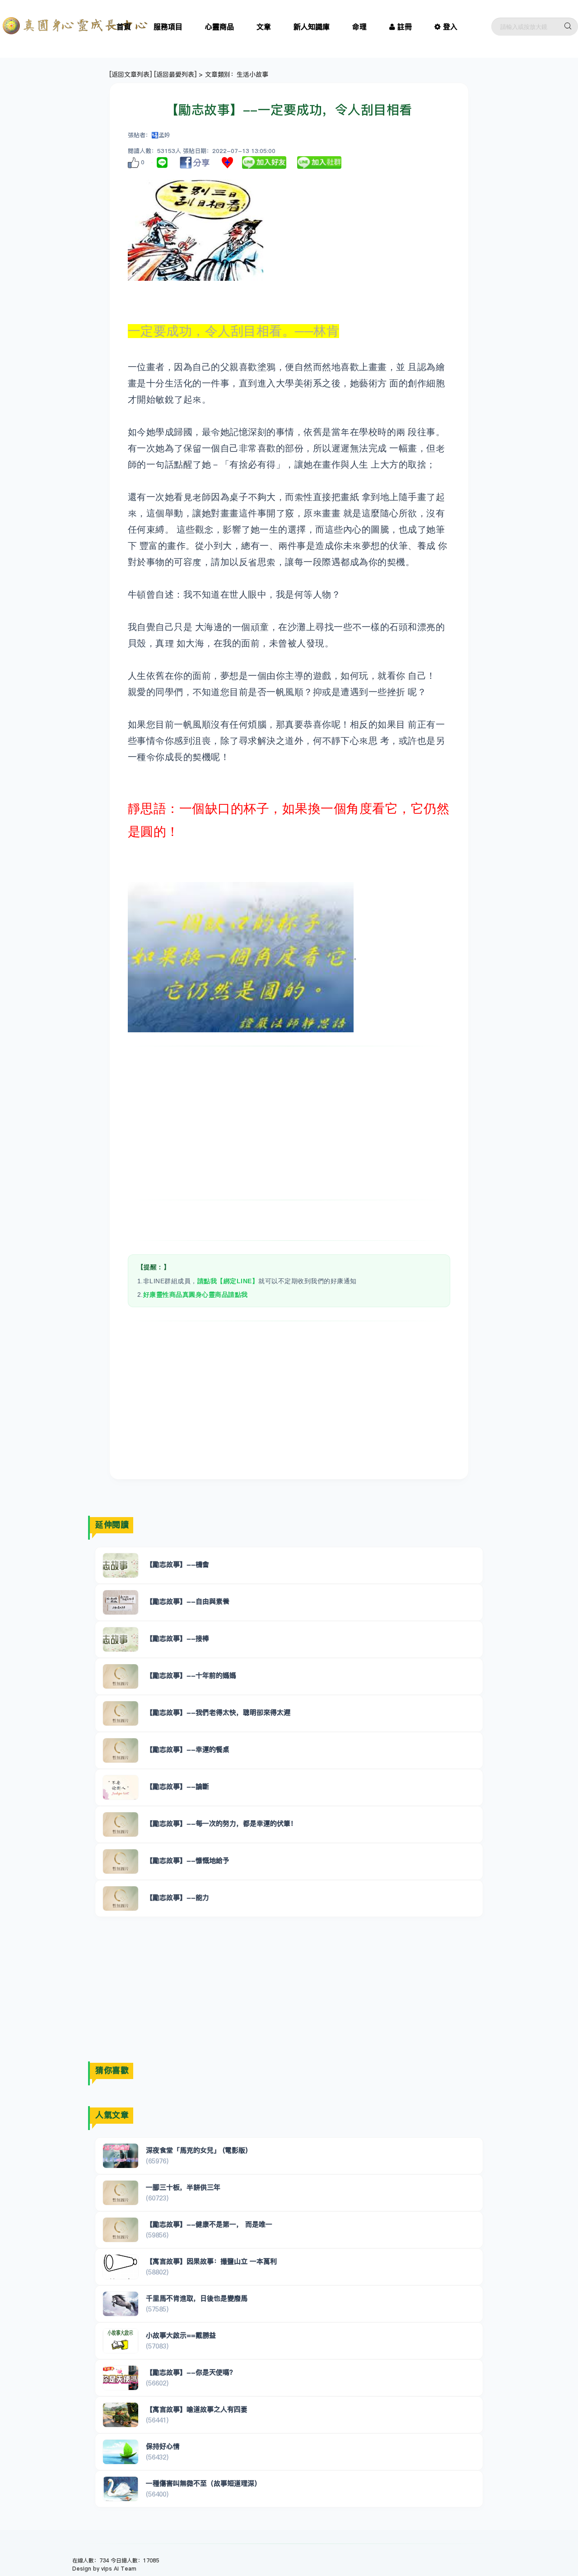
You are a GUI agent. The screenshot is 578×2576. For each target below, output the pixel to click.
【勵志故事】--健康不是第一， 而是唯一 (209, 2224)
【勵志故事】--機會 (177, 1564)
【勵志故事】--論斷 (177, 1786)
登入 (450, 27)
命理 (359, 27)
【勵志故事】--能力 (177, 1897)
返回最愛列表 (175, 74)
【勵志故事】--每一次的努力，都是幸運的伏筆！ (221, 1823)
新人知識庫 (312, 27)
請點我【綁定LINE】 (228, 1281)
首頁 (124, 27)
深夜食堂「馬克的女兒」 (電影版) (197, 2150)
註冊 (405, 27)
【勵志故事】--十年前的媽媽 (191, 1675)
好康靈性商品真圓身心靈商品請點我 (196, 1295)
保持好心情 (163, 2446)
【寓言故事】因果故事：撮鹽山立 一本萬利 (211, 2261)
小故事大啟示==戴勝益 (181, 2335)
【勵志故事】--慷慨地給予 (188, 1860)
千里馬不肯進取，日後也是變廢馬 (197, 2298)
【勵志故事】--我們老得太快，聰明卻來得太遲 (218, 1712)
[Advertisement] (289, 1123)
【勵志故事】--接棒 (177, 1638)
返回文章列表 (131, 74)
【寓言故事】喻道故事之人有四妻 (197, 2409)
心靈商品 (219, 27)
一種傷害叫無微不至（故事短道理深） (203, 2483)
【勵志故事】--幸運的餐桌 (188, 1749)
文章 (264, 27)
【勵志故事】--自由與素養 (188, 1601)
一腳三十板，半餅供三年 (183, 2187)
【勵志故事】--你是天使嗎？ (191, 2372)
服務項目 (168, 27)
